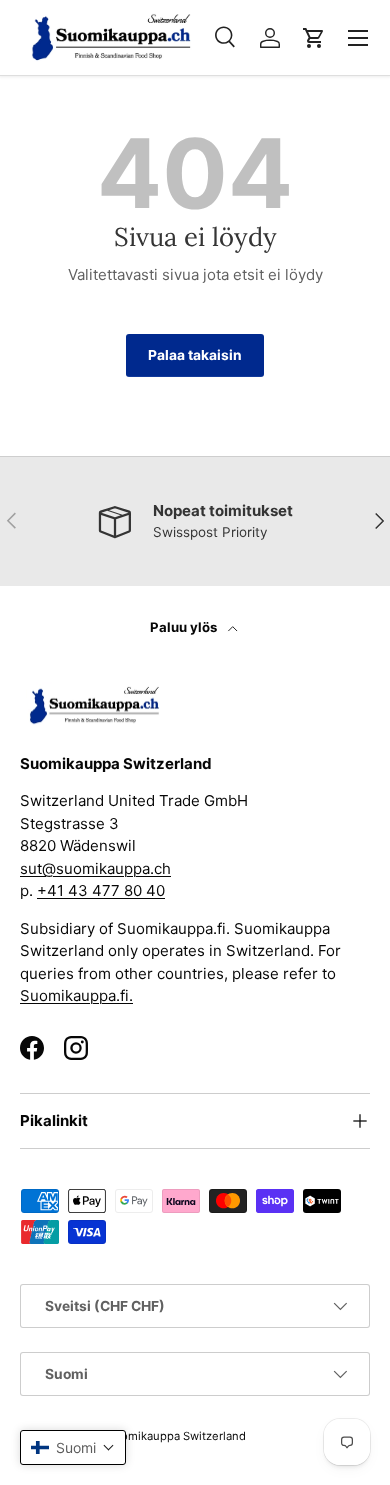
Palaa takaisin (195, 355)
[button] (314, 38)
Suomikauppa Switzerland (176, 1436)
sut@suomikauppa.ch (95, 868)
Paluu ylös (185, 627)
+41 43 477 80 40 (101, 890)
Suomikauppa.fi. (76, 995)
